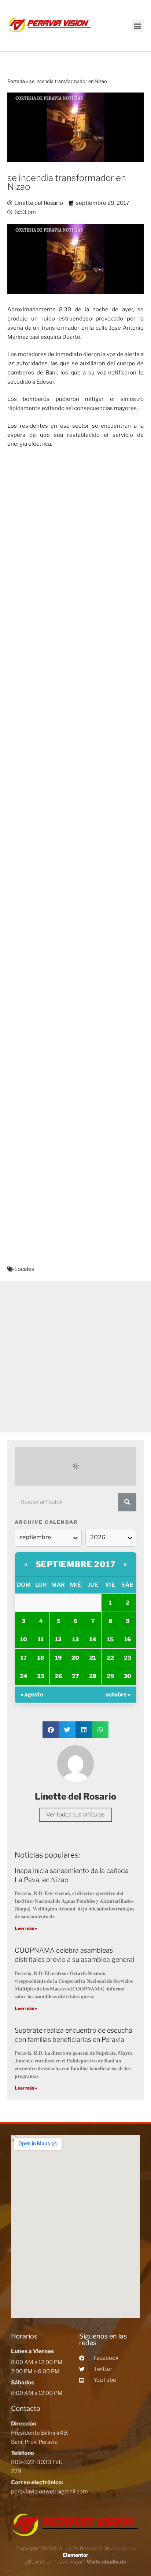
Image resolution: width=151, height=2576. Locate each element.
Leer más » (26, 1928)
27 (75, 1676)
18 (41, 1658)
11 (41, 1640)
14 (93, 1640)
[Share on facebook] (51, 1730)
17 (24, 1658)
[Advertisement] (75, 1357)
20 (75, 1658)
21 (93, 1658)
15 (110, 1640)
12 (58, 1640)
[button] (138, 26)
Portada (16, 81)
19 (58, 1658)
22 (110, 1658)
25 (41, 1676)
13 (75, 1640)
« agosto (32, 1695)
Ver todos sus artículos (75, 1815)
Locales (24, 1269)
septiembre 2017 (76, 1564)
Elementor (75, 2555)
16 (128, 1640)
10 (24, 1640)
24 (24, 1676)
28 (93, 1676)
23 (128, 1658)
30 (127, 1676)
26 (58, 1676)
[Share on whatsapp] (100, 1730)
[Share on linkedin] (84, 1730)
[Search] (127, 1502)
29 (110, 1676)
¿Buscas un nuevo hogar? (76, 2561)
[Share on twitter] (67, 1730)
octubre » (118, 1695)
